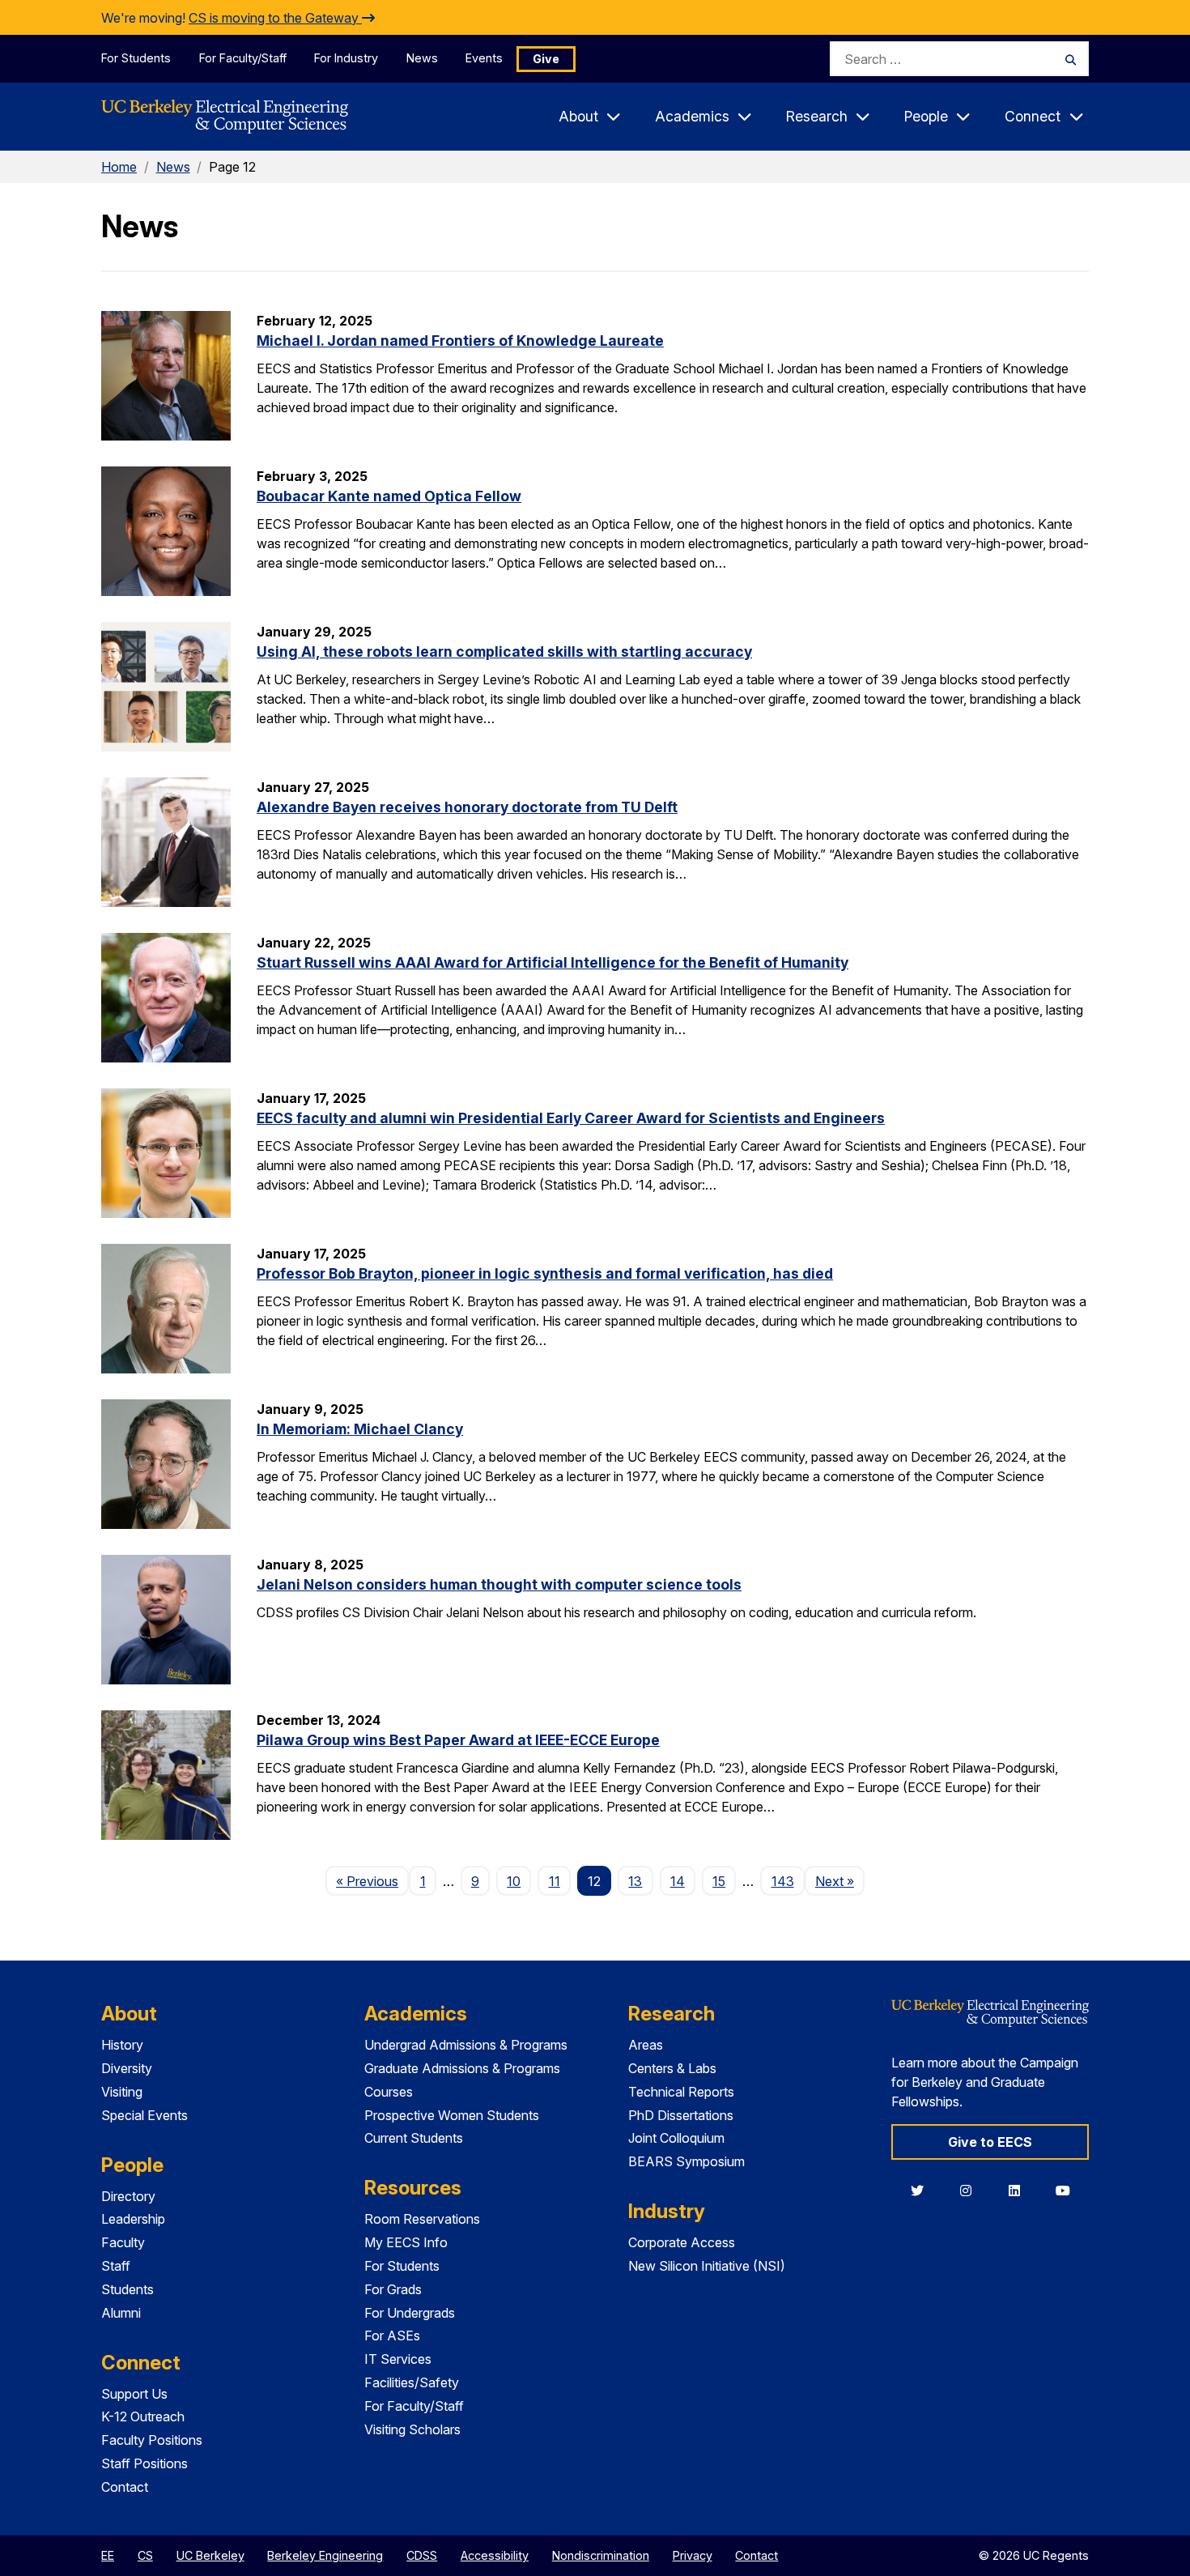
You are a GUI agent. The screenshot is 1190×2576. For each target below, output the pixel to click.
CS (145, 2555)
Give (546, 59)
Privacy (693, 2555)
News (422, 58)
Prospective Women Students (452, 2115)
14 (678, 1881)
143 (783, 1881)
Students (127, 2289)
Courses (389, 2092)
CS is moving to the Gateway (275, 18)
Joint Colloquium (676, 2138)
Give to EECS (990, 2142)
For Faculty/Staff (243, 58)
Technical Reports (681, 2092)
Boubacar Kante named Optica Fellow (389, 496)
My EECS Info (406, 2242)
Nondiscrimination (601, 2555)
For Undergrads (410, 2313)
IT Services (398, 2359)
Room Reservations (422, 2219)
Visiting (122, 2092)
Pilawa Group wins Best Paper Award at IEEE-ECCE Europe (458, 1740)
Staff (116, 2266)
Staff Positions (144, 2463)
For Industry (346, 58)
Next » (840, 1881)
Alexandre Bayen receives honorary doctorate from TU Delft (467, 807)
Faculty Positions (152, 2440)
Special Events (144, 2115)
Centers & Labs (672, 2068)
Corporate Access (682, 2242)
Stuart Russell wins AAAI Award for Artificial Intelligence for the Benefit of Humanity (552, 962)
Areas (646, 2045)
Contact (125, 2487)
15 (719, 1881)
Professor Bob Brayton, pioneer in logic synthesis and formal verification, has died (545, 1273)
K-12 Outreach (143, 2416)
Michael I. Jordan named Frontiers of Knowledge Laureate (460, 341)
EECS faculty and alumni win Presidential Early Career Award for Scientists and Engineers (571, 1118)
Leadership (133, 2219)
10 (514, 1881)
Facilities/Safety (412, 2382)
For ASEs (392, 2335)
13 (635, 1881)
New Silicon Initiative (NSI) (707, 2266)
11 (555, 1881)
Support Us (134, 2394)
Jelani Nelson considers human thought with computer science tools (499, 1584)
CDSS (422, 2555)
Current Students (414, 2138)
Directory (128, 2196)
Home (119, 167)
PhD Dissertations (681, 2115)
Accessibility (495, 2555)
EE (108, 2555)
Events (484, 58)
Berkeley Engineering (325, 2555)
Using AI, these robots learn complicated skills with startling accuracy (504, 651)
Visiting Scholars (412, 2429)
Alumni (121, 2313)
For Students (136, 58)
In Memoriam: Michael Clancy (360, 1429)
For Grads (393, 2289)
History (122, 2045)
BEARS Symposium (686, 2161)
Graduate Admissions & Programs (462, 2068)
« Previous (372, 1881)
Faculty (123, 2242)
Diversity (127, 2068)
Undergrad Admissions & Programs (466, 2045)
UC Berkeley (210, 2555)
